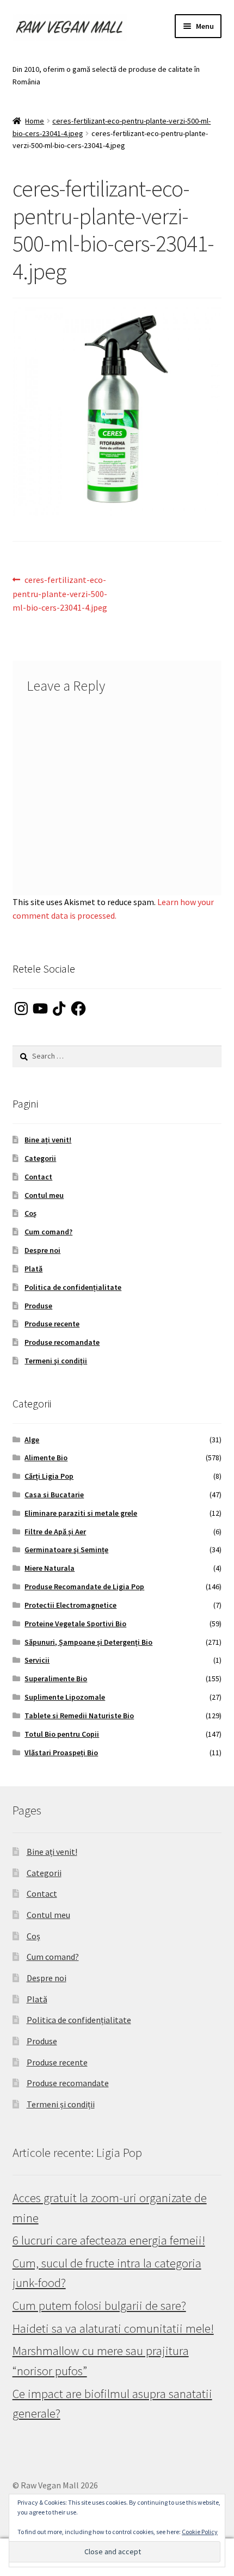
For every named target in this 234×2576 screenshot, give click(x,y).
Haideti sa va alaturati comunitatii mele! (113, 2328)
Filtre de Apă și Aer (55, 1532)
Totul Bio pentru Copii (62, 1734)
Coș (30, 1213)
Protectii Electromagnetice (70, 1605)
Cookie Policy (200, 2532)
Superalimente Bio (56, 1679)
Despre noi (42, 1250)
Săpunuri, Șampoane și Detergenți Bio (88, 1642)
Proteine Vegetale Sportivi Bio (75, 1624)
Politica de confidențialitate (73, 1287)
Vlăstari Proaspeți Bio (61, 1753)
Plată (33, 1269)
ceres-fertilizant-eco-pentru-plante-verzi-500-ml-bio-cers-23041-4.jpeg (60, 594)
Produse (38, 1306)
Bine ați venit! (48, 1140)
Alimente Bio (46, 1458)
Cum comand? (48, 1232)
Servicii (37, 1660)
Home (35, 121)
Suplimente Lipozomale (65, 1697)
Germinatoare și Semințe (66, 1550)
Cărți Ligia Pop (49, 1476)
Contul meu (44, 1195)
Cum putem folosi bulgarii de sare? (99, 2306)
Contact (38, 1177)
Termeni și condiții (56, 1361)
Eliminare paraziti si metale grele (81, 1513)
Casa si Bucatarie (54, 1495)
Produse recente (52, 1324)
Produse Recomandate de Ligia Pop (84, 1587)
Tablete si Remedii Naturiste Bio (79, 1716)
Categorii (40, 1158)
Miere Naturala (50, 1568)
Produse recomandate (62, 1342)
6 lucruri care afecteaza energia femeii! (109, 2240)
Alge (32, 1440)
